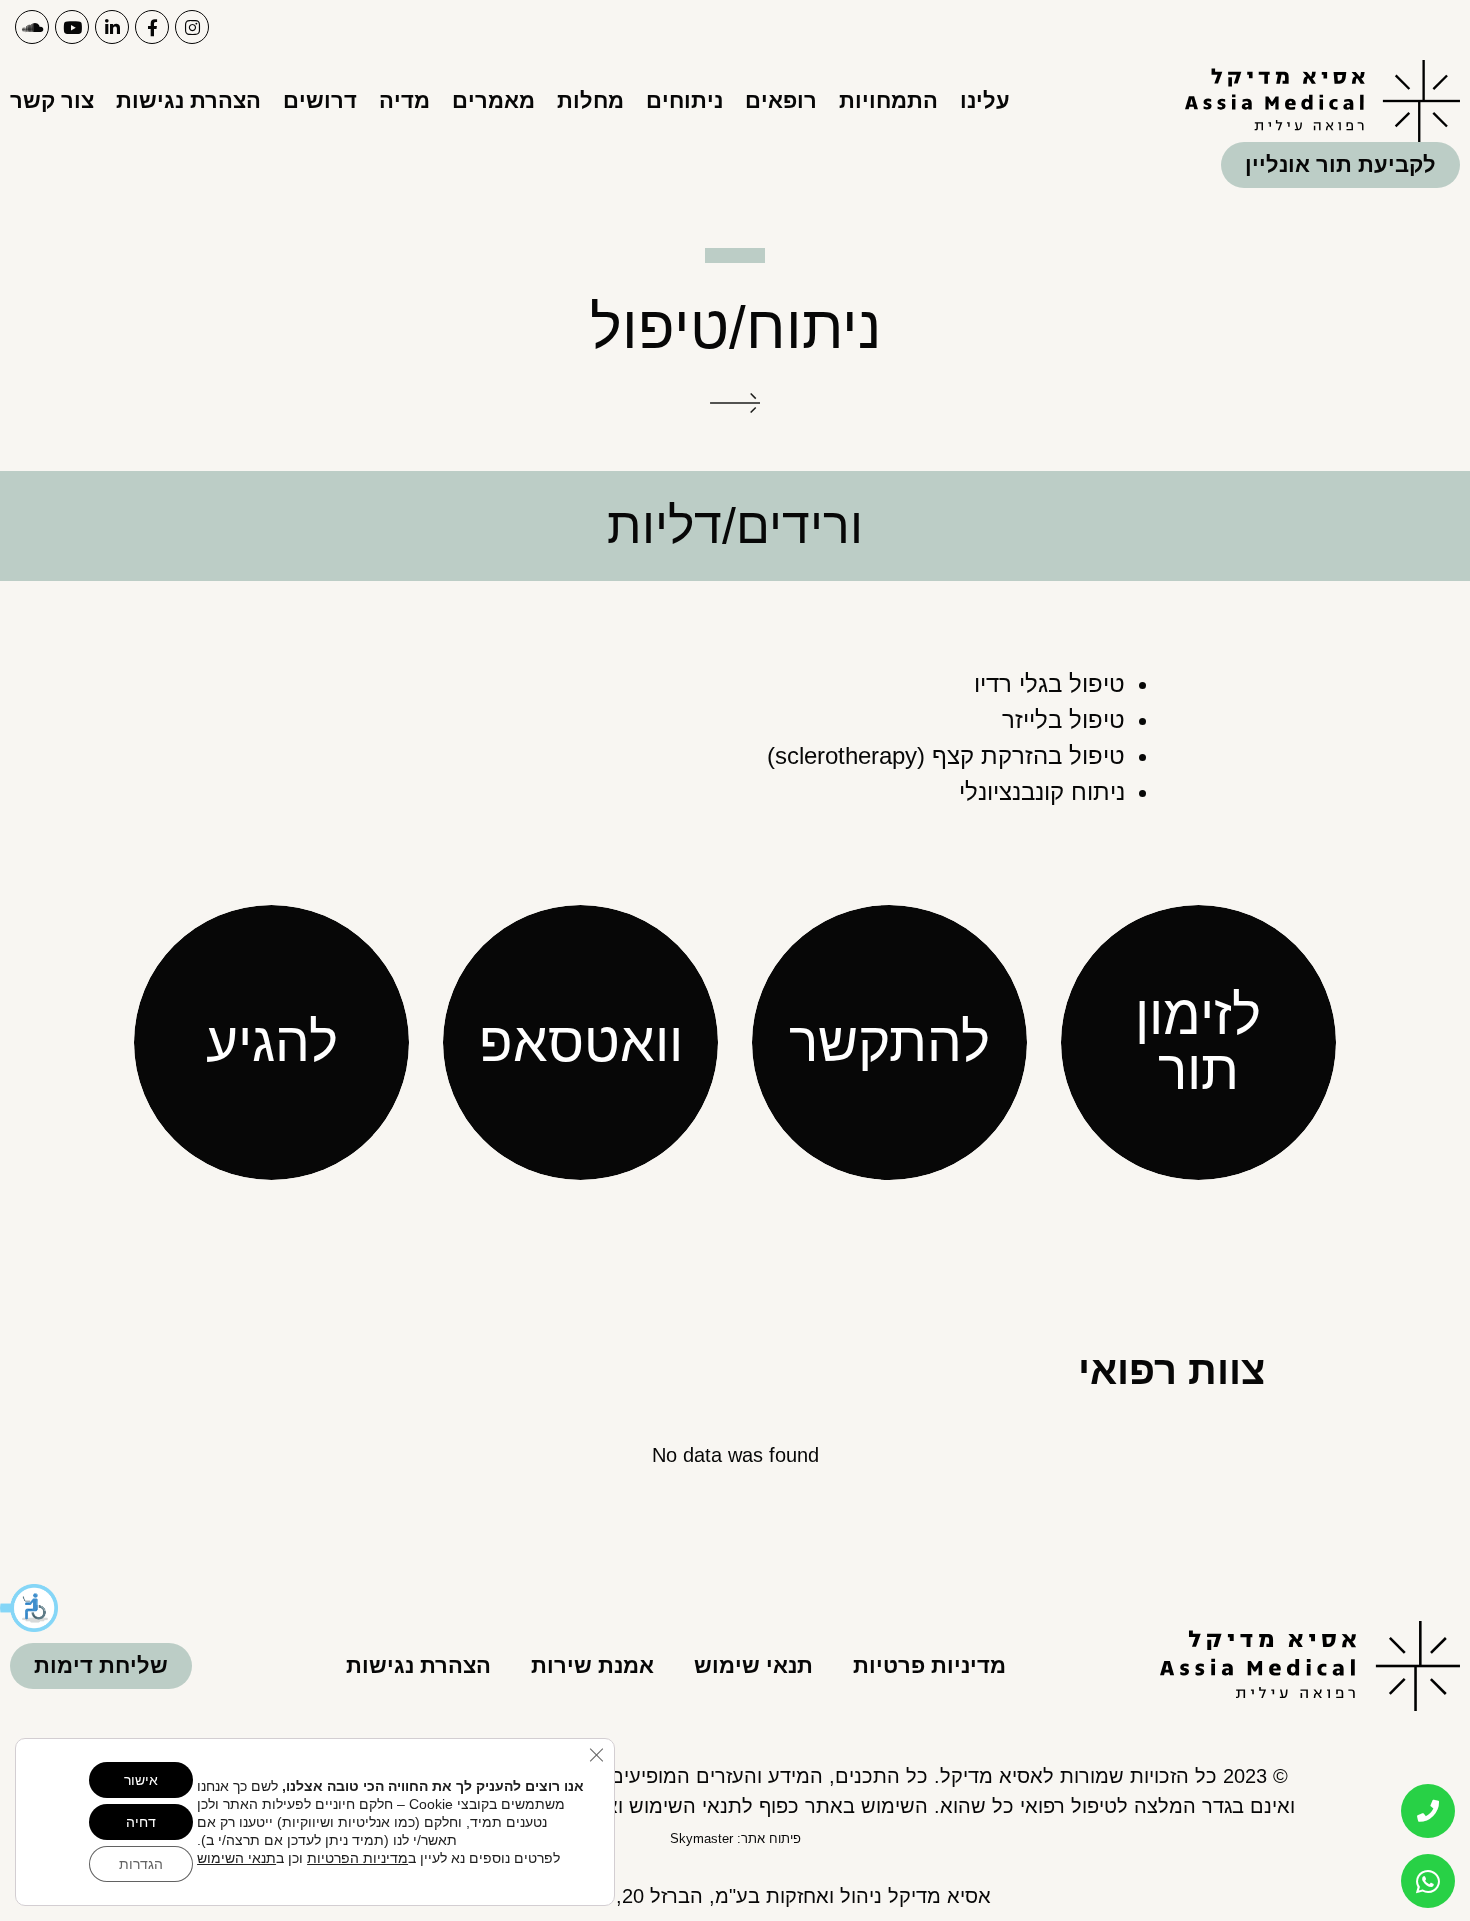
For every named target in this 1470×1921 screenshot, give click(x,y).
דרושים (320, 100)
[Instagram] (192, 27)
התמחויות (888, 100)
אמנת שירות (592, 1665)
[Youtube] (72, 27)
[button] (30, 1608)
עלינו (985, 100)
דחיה (141, 1822)
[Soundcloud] (32, 27)
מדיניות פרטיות (929, 1665)
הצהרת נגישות (188, 100)
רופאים (781, 100)
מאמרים (493, 100)
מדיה (404, 100)
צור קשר (52, 100)
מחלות (590, 100)
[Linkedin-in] (112, 27)
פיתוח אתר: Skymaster (735, 1838)
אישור (141, 1780)
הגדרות (141, 1864)
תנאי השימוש (236, 1858)
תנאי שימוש (753, 1665)
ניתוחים (684, 100)
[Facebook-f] (152, 27)
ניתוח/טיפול (735, 327)
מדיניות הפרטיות (357, 1858)
